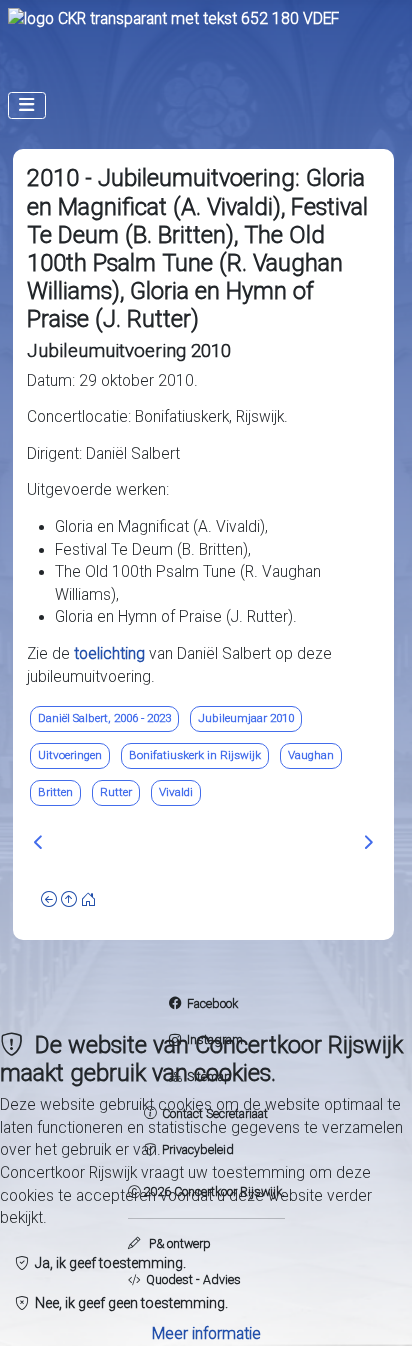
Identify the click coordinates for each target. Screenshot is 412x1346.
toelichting (111, 654)
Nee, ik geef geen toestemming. (128, 1303)
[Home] (89, 900)
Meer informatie (206, 1334)
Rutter (116, 792)
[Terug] (49, 900)
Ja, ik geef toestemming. (107, 1263)
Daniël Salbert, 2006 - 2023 (104, 718)
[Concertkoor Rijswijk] (173, 19)
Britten (55, 792)
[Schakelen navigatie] (27, 106)
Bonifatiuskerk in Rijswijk (195, 755)
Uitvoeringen (70, 755)
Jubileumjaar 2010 (246, 718)
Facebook (212, 1003)
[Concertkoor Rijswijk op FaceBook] (175, 1003)
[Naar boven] (69, 900)
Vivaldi (176, 792)
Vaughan (311, 755)
